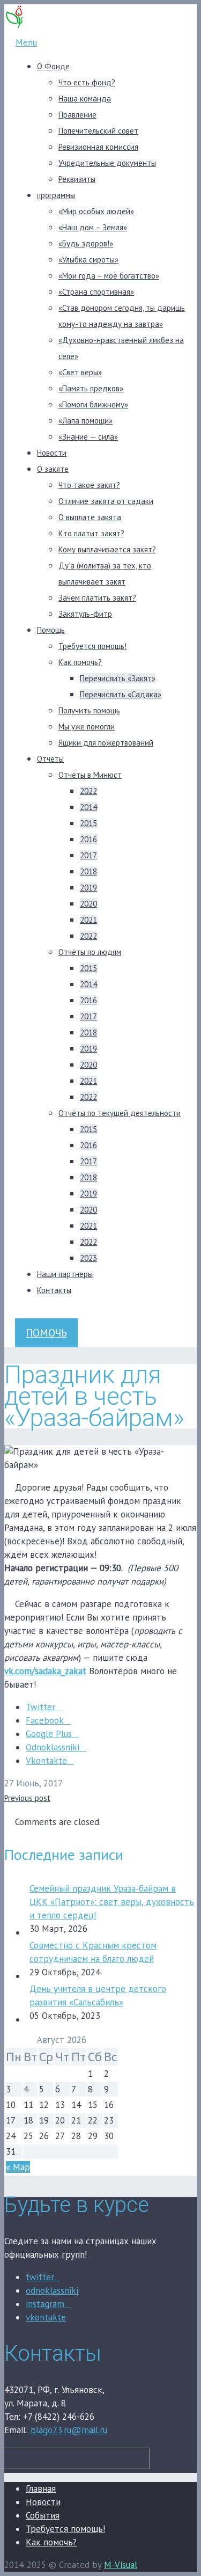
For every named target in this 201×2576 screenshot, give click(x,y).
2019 (88, 888)
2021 (88, 920)
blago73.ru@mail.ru (69, 2430)
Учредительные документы (107, 163)
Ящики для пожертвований (106, 743)
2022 (88, 791)
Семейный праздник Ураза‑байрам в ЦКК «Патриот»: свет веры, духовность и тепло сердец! (112, 1902)
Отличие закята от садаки (106, 501)
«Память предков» (91, 388)
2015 (88, 823)
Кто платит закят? (91, 533)
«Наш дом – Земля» (93, 227)
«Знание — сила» (88, 437)
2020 (88, 904)
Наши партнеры (65, 1274)
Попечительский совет (98, 131)
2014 (88, 807)
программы (56, 195)
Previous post (27, 1798)
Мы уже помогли (87, 727)
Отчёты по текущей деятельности (120, 1113)
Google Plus (49, 1734)
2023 (88, 1258)
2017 (88, 855)
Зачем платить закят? (97, 598)
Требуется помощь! (92, 646)
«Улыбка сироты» (88, 260)
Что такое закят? (89, 485)
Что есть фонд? (87, 82)
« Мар (18, 2167)
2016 (88, 839)
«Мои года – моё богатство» (109, 276)
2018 (88, 871)
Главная (41, 2489)
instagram (45, 2304)
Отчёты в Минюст (90, 775)
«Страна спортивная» (96, 292)
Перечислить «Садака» (121, 694)
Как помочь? (80, 662)
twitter (40, 2277)
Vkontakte (46, 1761)
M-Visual (121, 2565)
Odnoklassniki (53, 1747)
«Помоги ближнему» (93, 404)
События (43, 2515)
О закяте (53, 469)
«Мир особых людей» (96, 211)
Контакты (54, 1290)
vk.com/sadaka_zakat (45, 1671)
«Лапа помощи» (85, 421)
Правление (77, 115)
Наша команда (85, 98)
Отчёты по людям (90, 952)
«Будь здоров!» (86, 243)
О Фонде (53, 66)
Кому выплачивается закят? (107, 549)
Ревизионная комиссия (98, 147)
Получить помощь (89, 710)
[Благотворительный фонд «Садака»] (14, 29)
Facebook (45, 1720)
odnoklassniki (52, 2290)
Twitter (40, 1707)
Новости (52, 453)
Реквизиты (77, 179)
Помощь (51, 630)
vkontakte (46, 2317)
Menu (26, 42)
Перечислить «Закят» (118, 678)
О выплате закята (90, 517)
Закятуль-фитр (85, 614)
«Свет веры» (80, 372)
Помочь (46, 1333)
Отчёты (50, 759)
